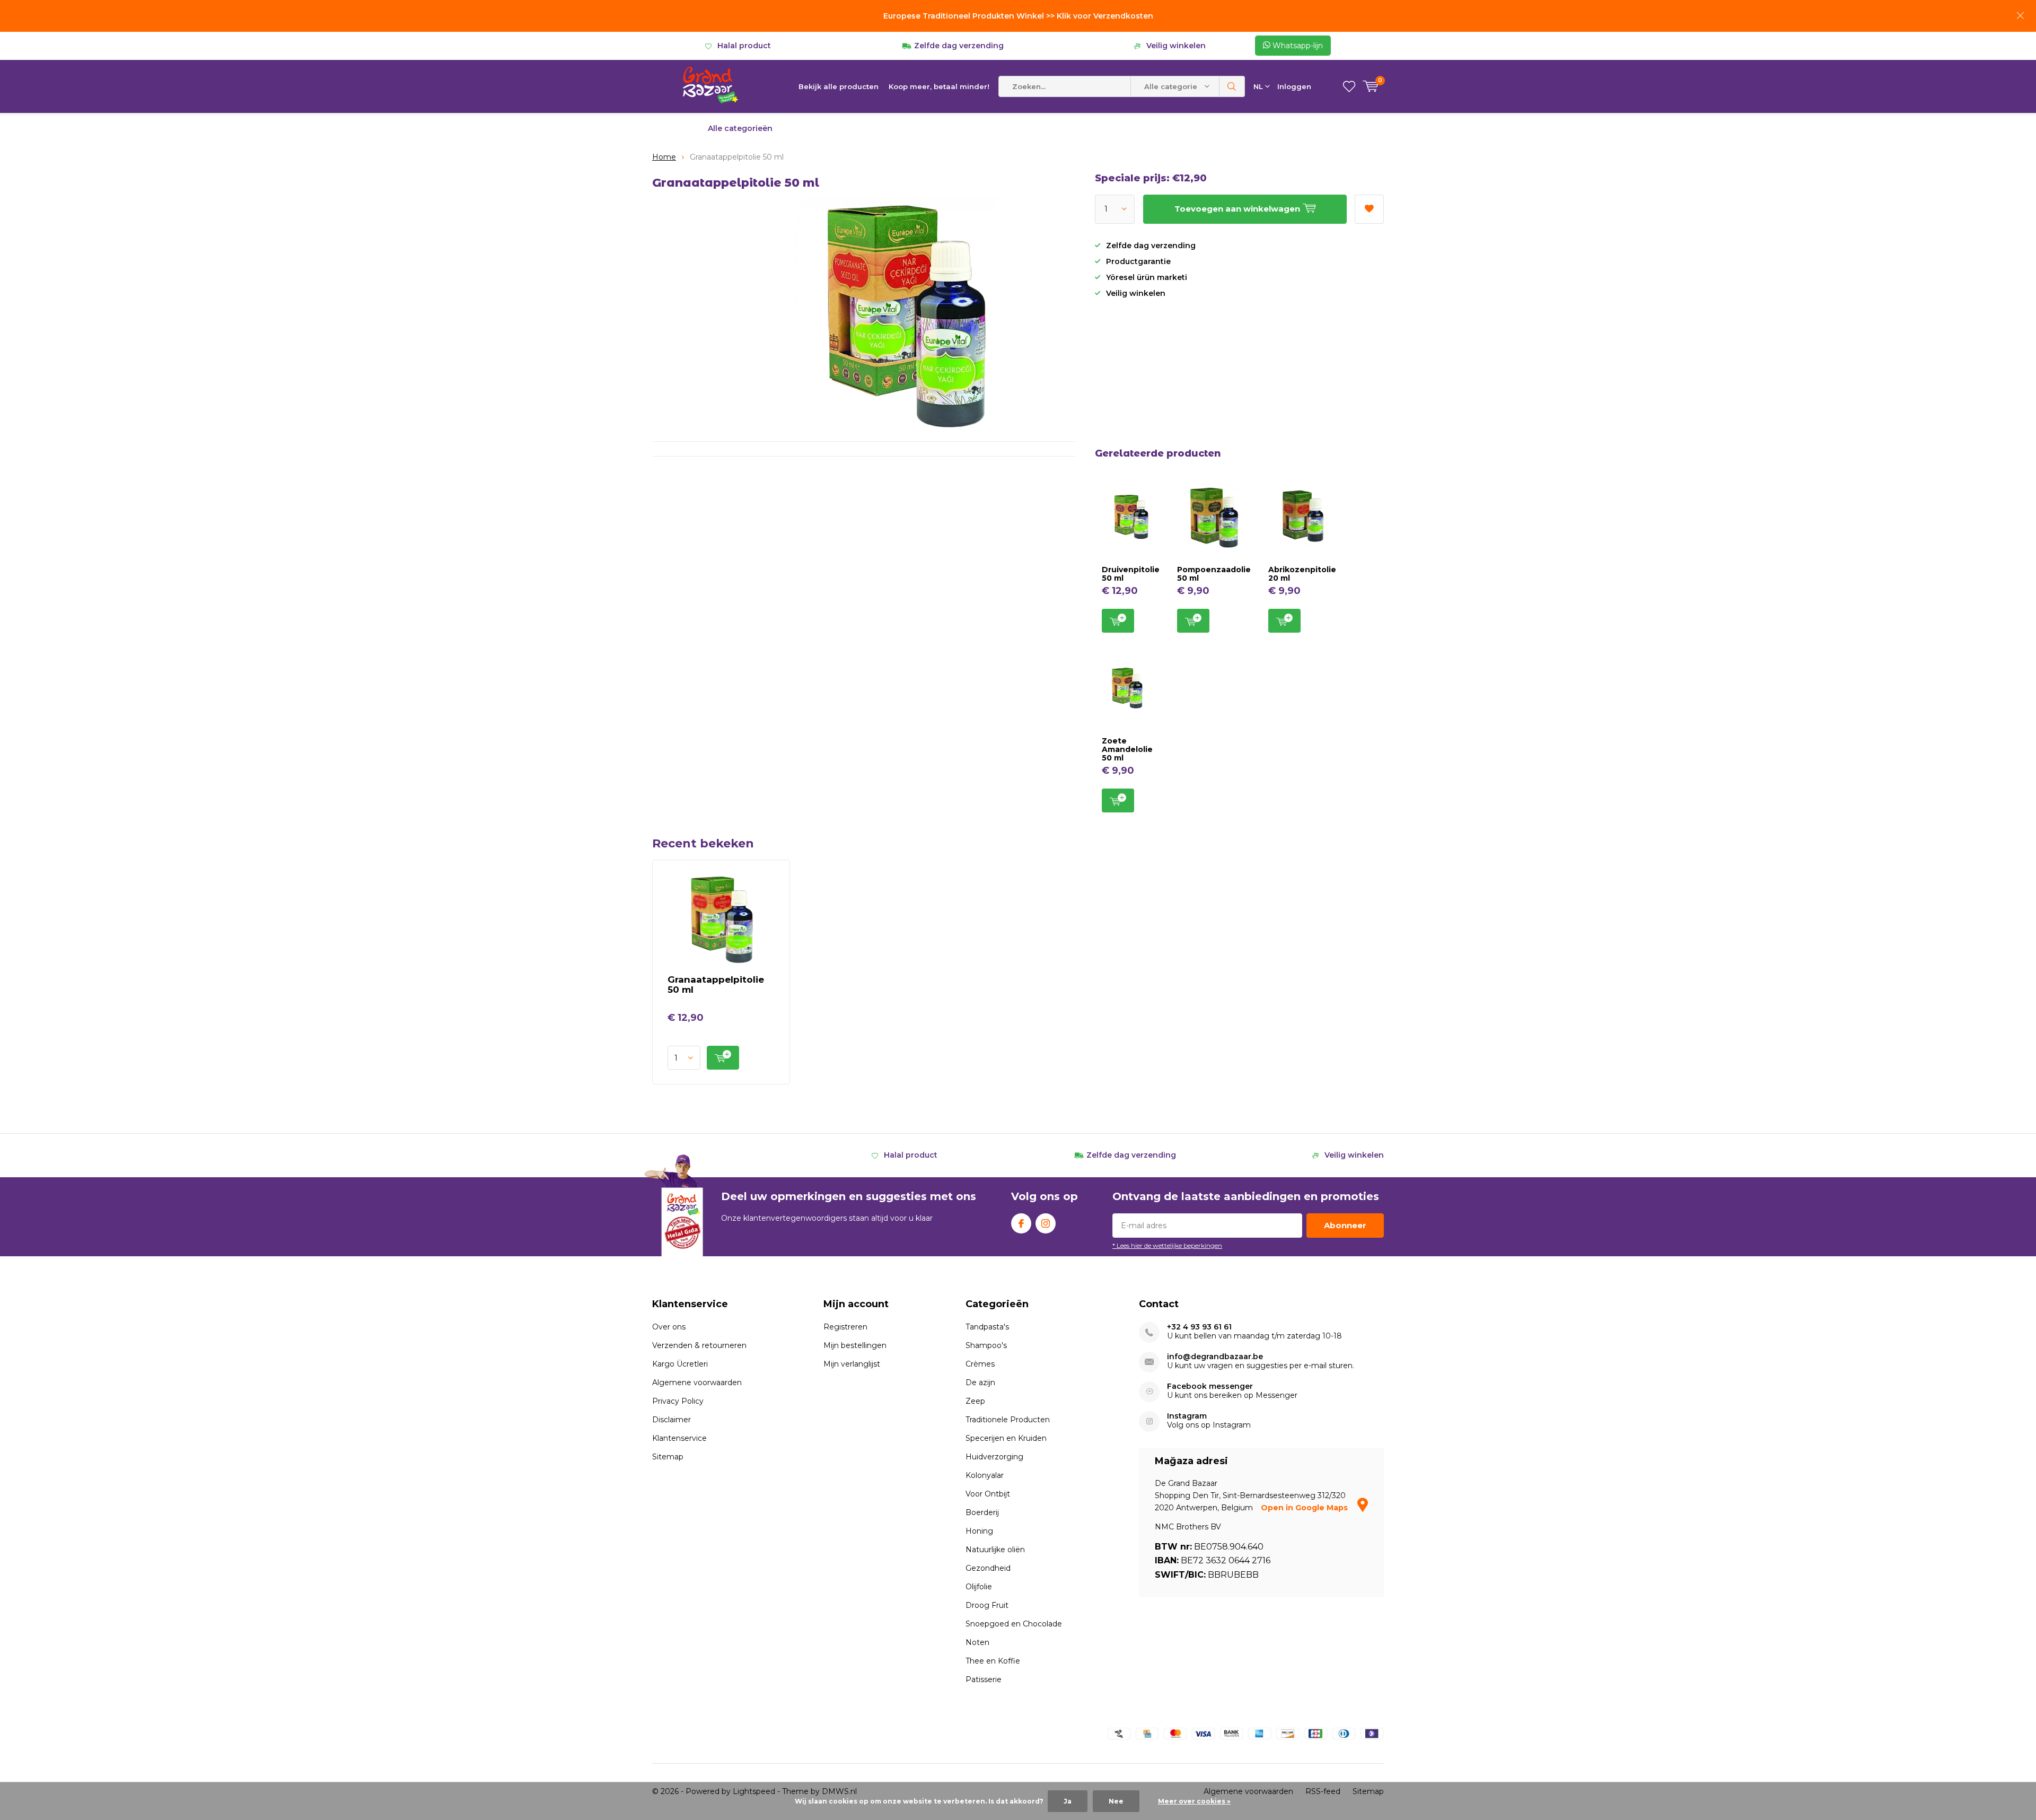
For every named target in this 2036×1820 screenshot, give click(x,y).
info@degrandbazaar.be (1215, 1357)
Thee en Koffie (993, 1661)
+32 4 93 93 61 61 (1199, 1327)
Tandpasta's (987, 1327)
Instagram (1046, 1223)
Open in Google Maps (1305, 1508)
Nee (1116, 1801)
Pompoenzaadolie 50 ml (1214, 574)
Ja (1068, 1801)
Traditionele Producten (1008, 1420)
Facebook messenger (1210, 1386)
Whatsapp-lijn (1297, 46)
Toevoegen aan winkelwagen (1118, 621)
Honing (979, 1531)
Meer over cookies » (1194, 1801)
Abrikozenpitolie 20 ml (1302, 574)
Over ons (669, 1327)
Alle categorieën (740, 128)
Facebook (1021, 1223)
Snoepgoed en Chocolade (1014, 1624)
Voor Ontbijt (988, 1494)
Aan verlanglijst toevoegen (1369, 209)
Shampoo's (986, 1345)
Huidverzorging (994, 1457)
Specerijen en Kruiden (1006, 1438)
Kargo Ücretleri (680, 1364)
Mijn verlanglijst (852, 1364)
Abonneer (1345, 1225)
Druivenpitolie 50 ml (1131, 574)
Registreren (845, 1327)
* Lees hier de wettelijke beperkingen (1167, 1245)
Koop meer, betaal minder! (939, 86)
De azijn (980, 1382)
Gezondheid (988, 1568)
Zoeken (1232, 86)
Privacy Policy (678, 1401)
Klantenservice (679, 1438)
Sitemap (668, 1457)
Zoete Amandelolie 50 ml (1127, 749)
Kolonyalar (985, 1475)
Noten (977, 1642)
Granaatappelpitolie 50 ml (716, 985)
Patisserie (984, 1679)
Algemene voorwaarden (697, 1382)
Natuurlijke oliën (995, 1550)
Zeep (975, 1401)
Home (664, 157)
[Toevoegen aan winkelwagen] (723, 1058)
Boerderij (982, 1512)
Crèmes (980, 1364)
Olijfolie (979, 1587)
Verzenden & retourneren (699, 1345)
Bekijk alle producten (839, 86)
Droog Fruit (987, 1605)
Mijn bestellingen (855, 1345)
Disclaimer (672, 1420)
